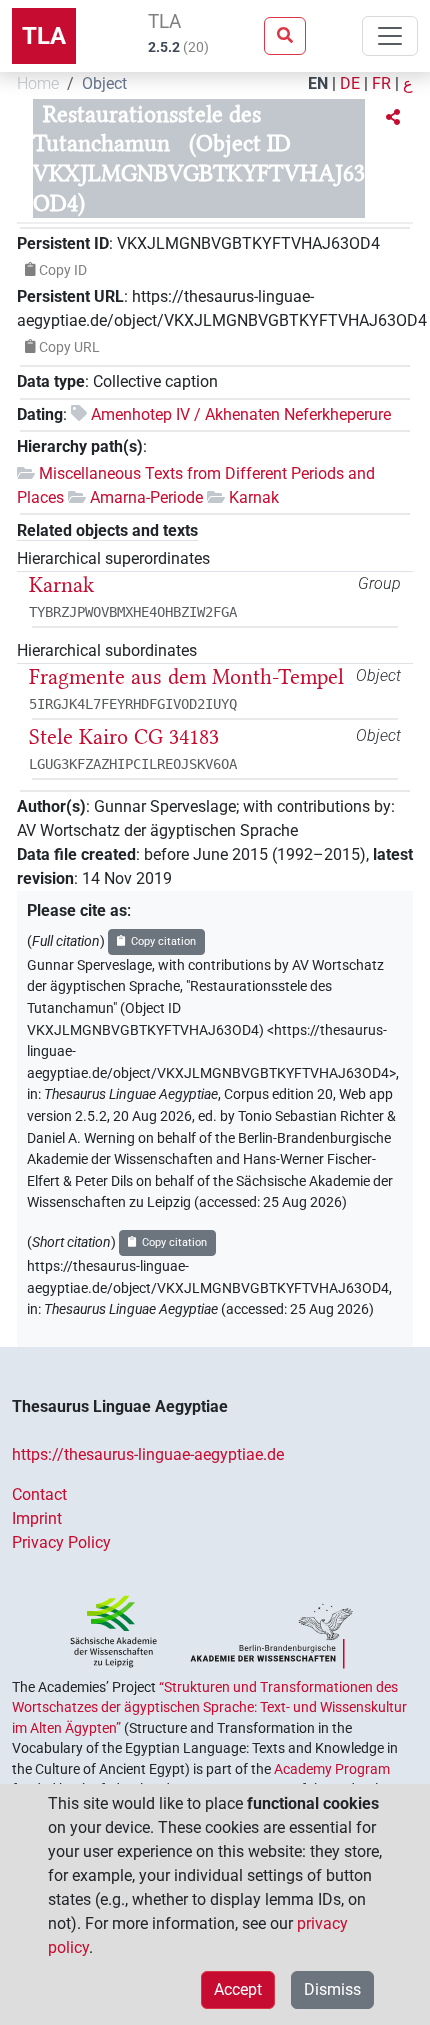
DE (350, 83)
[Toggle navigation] (390, 36)
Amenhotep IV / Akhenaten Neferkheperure (241, 414)
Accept (238, 1989)
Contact (39, 1494)
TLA (44, 36)
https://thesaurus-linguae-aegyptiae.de (148, 1454)
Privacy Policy (61, 1542)
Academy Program (332, 1769)
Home (38, 83)
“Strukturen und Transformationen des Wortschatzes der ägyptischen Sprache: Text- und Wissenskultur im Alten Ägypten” (209, 1707)
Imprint (37, 1518)
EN (318, 83)
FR (381, 83)
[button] (393, 118)
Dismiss (332, 1989)
